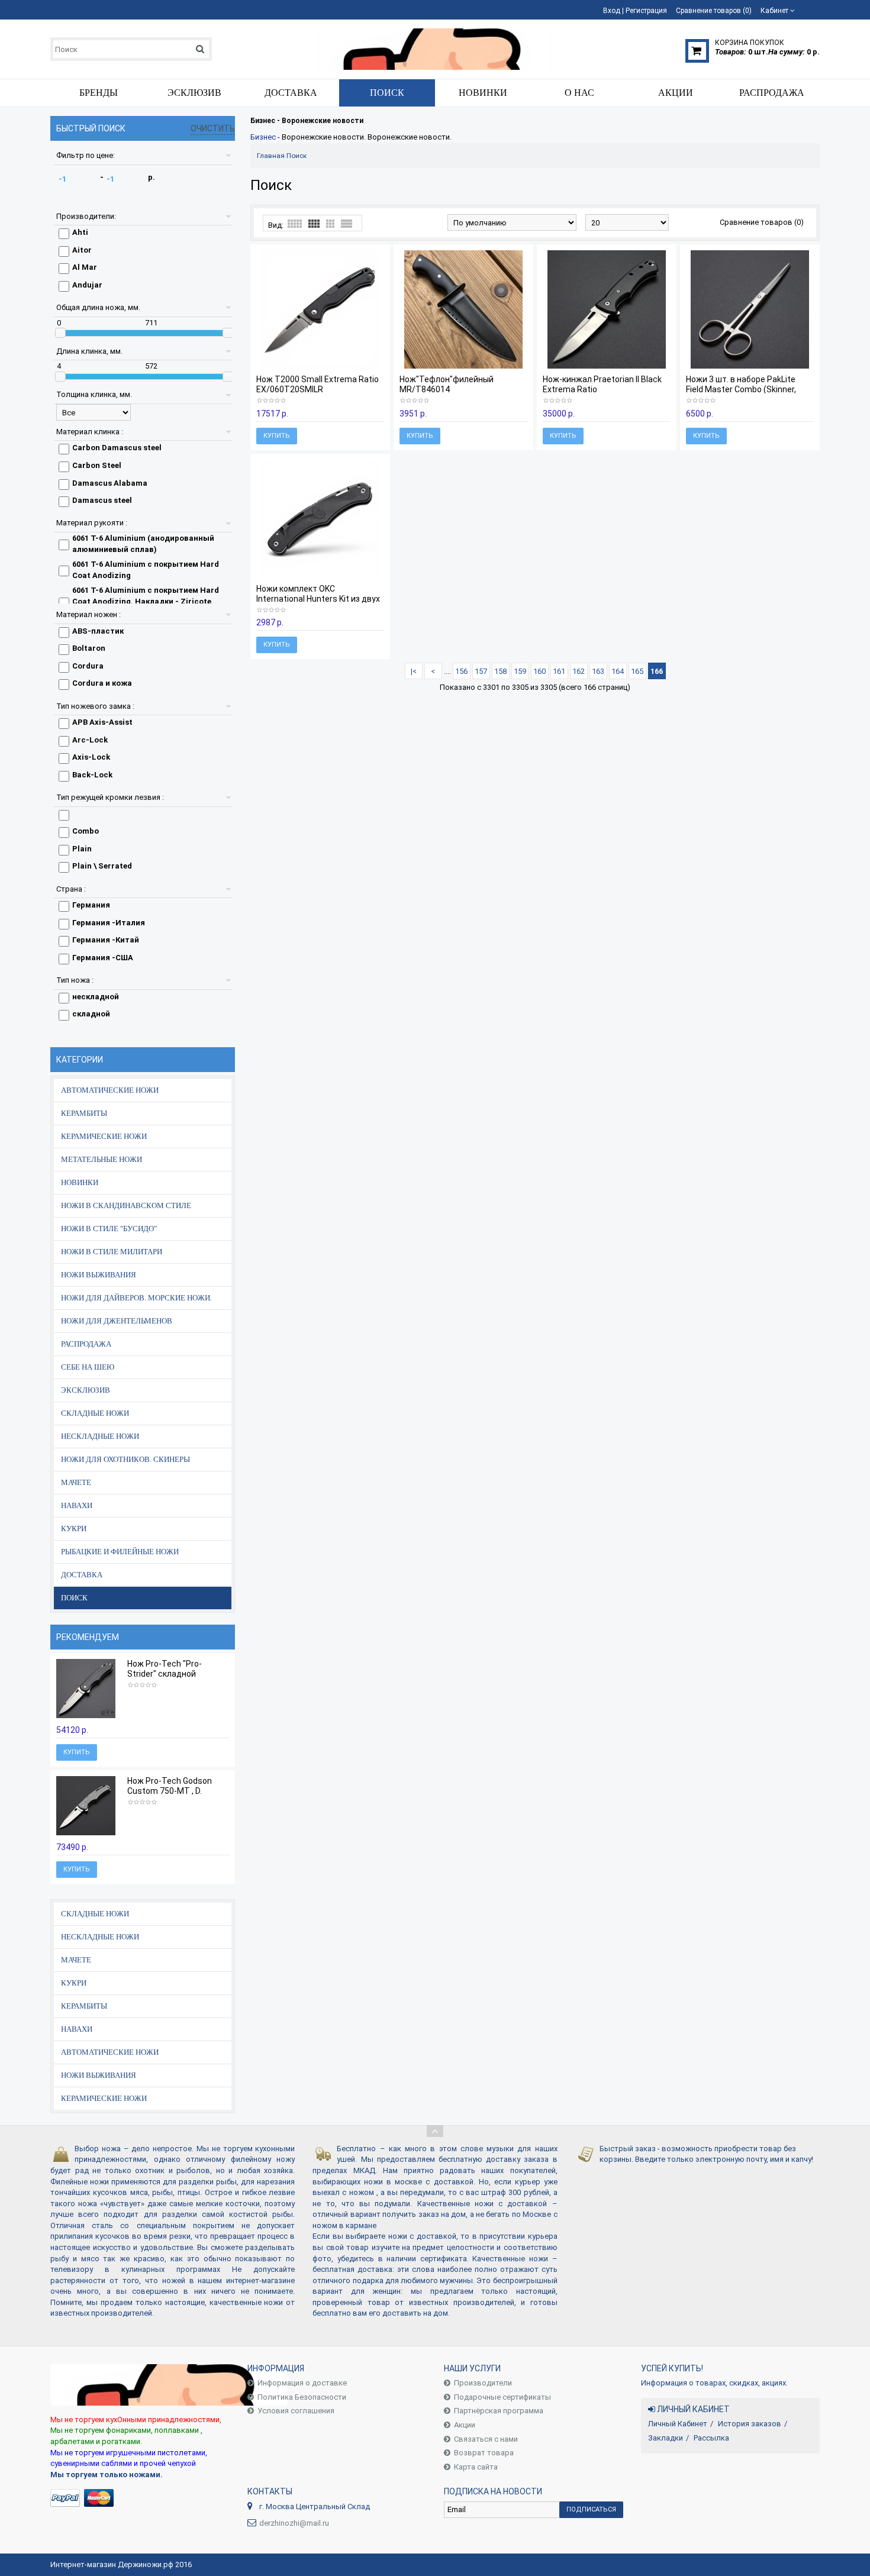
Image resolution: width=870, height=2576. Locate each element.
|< (414, 671)
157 (481, 671)
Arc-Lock (90, 740)
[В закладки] (91, 1710)
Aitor (82, 250)
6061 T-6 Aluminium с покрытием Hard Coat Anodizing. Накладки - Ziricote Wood (146, 601)
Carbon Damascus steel (117, 448)
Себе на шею (88, 1367)
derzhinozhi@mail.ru (294, 2523)
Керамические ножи (104, 1136)
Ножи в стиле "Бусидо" (109, 1229)
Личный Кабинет (678, 2424)
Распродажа (86, 1344)
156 (461, 671)
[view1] (347, 224)
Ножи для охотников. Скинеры (125, 1459)
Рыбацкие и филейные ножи (120, 1552)
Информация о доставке (302, 2383)
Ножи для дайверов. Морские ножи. (136, 1298)
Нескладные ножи (100, 1436)
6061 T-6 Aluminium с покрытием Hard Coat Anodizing (146, 570)
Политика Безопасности (302, 2397)
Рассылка (711, 2438)
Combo (86, 831)
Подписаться (591, 2509)
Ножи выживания (99, 1275)
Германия (91, 905)
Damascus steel (102, 500)
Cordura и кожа (102, 683)
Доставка (82, 1575)
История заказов (750, 2424)
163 (598, 671)
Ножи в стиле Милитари (112, 1252)
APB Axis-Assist (102, 722)
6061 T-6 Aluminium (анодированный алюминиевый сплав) (143, 544)
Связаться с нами (486, 2439)
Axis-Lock (91, 757)
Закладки (666, 2438)
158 (500, 671)
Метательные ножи (101, 1159)
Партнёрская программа (499, 2411)
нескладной (96, 997)
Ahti (80, 232)
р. (152, 177)
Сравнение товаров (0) (762, 222)
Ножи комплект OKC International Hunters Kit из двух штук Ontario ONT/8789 (318, 599)
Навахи (77, 1505)
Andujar (87, 285)
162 (579, 671)
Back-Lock (92, 775)
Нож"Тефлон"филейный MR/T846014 (447, 384)
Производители (483, 2383)
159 (520, 671)
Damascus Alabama (110, 483)
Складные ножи (95, 1413)
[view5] (295, 224)
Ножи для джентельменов (117, 1321)
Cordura (88, 666)
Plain (82, 849)
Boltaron (89, 648)
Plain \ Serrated (102, 866)
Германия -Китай (106, 940)
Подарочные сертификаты (502, 2397)
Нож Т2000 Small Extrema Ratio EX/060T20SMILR (318, 384)
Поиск (74, 1598)
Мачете (76, 1482)
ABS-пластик (98, 631)
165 (637, 671)
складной (91, 1014)
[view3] (330, 224)
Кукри (74, 1529)
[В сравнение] (107, 1710)
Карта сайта (476, 2467)
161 (559, 671)
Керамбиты (84, 1113)
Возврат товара (484, 2453)
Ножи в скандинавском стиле (126, 1205)
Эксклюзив (86, 1390)
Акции (465, 2425)
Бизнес (263, 137)
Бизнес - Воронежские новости (307, 121)
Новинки (80, 1182)
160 (539, 671)
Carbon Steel (97, 465)
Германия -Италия (109, 923)
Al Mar (85, 267)
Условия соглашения (296, 2411)
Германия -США (103, 958)
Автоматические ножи (110, 1090)
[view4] (314, 224)
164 (618, 671)
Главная (271, 156)
